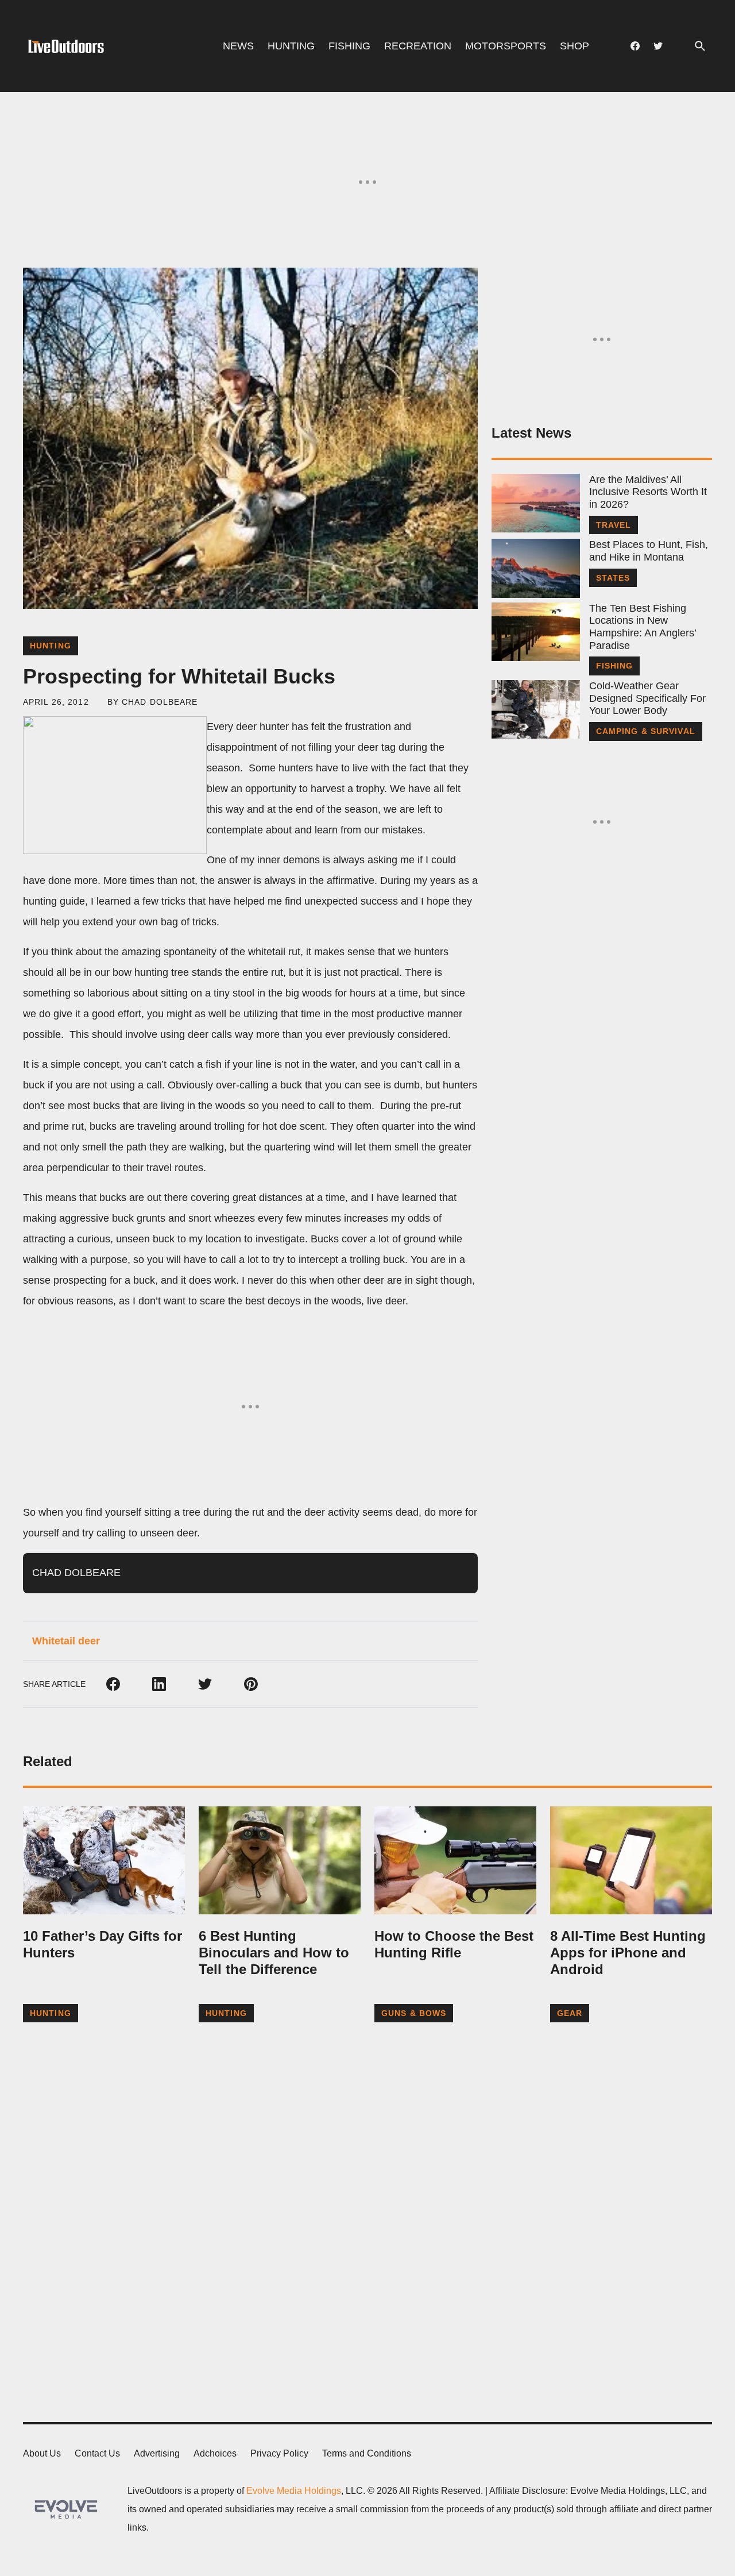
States (613, 578)
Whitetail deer (66, 1641)
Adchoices (215, 2453)
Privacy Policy (279, 2453)
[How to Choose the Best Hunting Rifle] (455, 1860)
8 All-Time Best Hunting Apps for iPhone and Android (628, 1953)
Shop (575, 46)
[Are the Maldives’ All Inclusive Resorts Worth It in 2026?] (536, 503)
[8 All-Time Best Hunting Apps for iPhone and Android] (631, 1860)
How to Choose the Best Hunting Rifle (454, 1944)
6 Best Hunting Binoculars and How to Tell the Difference (274, 1953)
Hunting (291, 46)
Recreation (418, 46)
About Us (42, 2453)
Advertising (157, 2453)
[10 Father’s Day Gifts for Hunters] (104, 1860)
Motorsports (506, 46)
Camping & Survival (646, 731)
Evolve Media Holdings (294, 2491)
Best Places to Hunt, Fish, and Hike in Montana (649, 551)
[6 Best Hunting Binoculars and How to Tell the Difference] (280, 1860)
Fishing (349, 46)
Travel (614, 525)
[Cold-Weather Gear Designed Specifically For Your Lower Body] (536, 709)
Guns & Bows (414, 2013)
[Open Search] (700, 46)
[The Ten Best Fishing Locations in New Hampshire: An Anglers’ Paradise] (536, 632)
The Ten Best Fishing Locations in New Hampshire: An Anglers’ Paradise (643, 627)
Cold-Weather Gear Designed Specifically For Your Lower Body (647, 698)
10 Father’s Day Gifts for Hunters (102, 1944)
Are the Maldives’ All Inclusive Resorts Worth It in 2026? (648, 492)
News (238, 46)
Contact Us (97, 2453)
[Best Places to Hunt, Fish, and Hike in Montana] (536, 568)
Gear (570, 2013)
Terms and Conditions (367, 2453)
